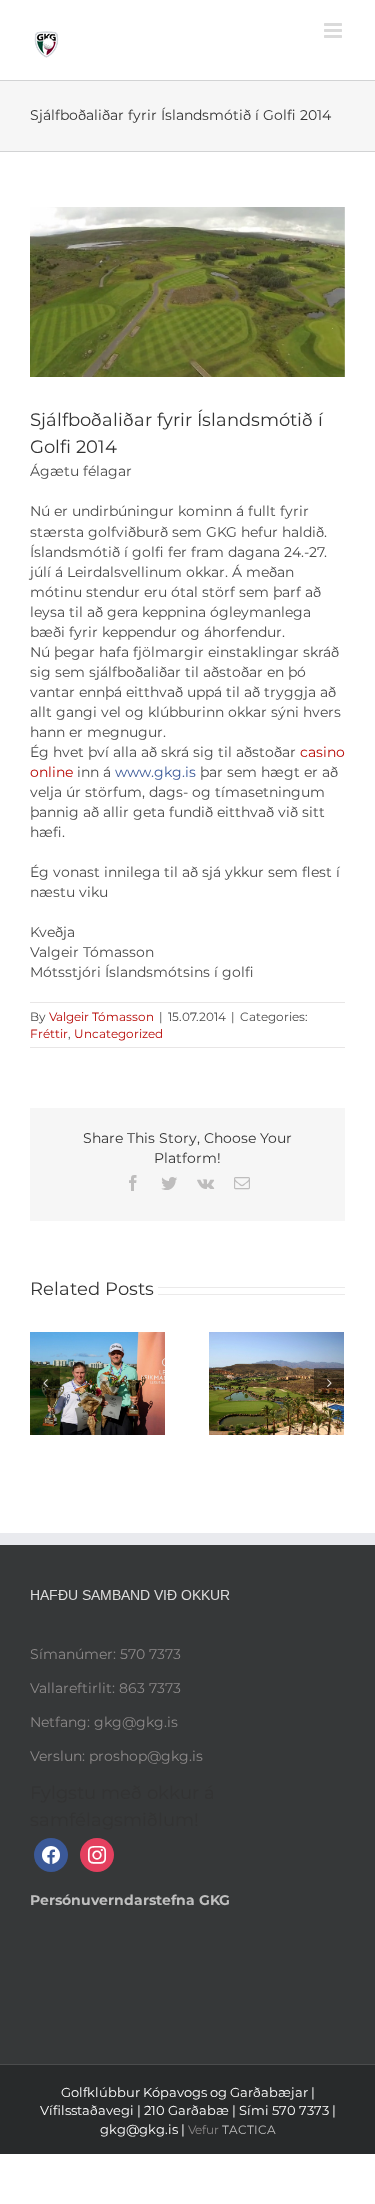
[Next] (329, 1383)
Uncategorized (118, 1033)
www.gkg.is (155, 772)
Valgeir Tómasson (101, 1016)
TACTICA (249, 2129)
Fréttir (49, 1033)
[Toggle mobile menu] (334, 30)
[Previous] (45, 1383)
